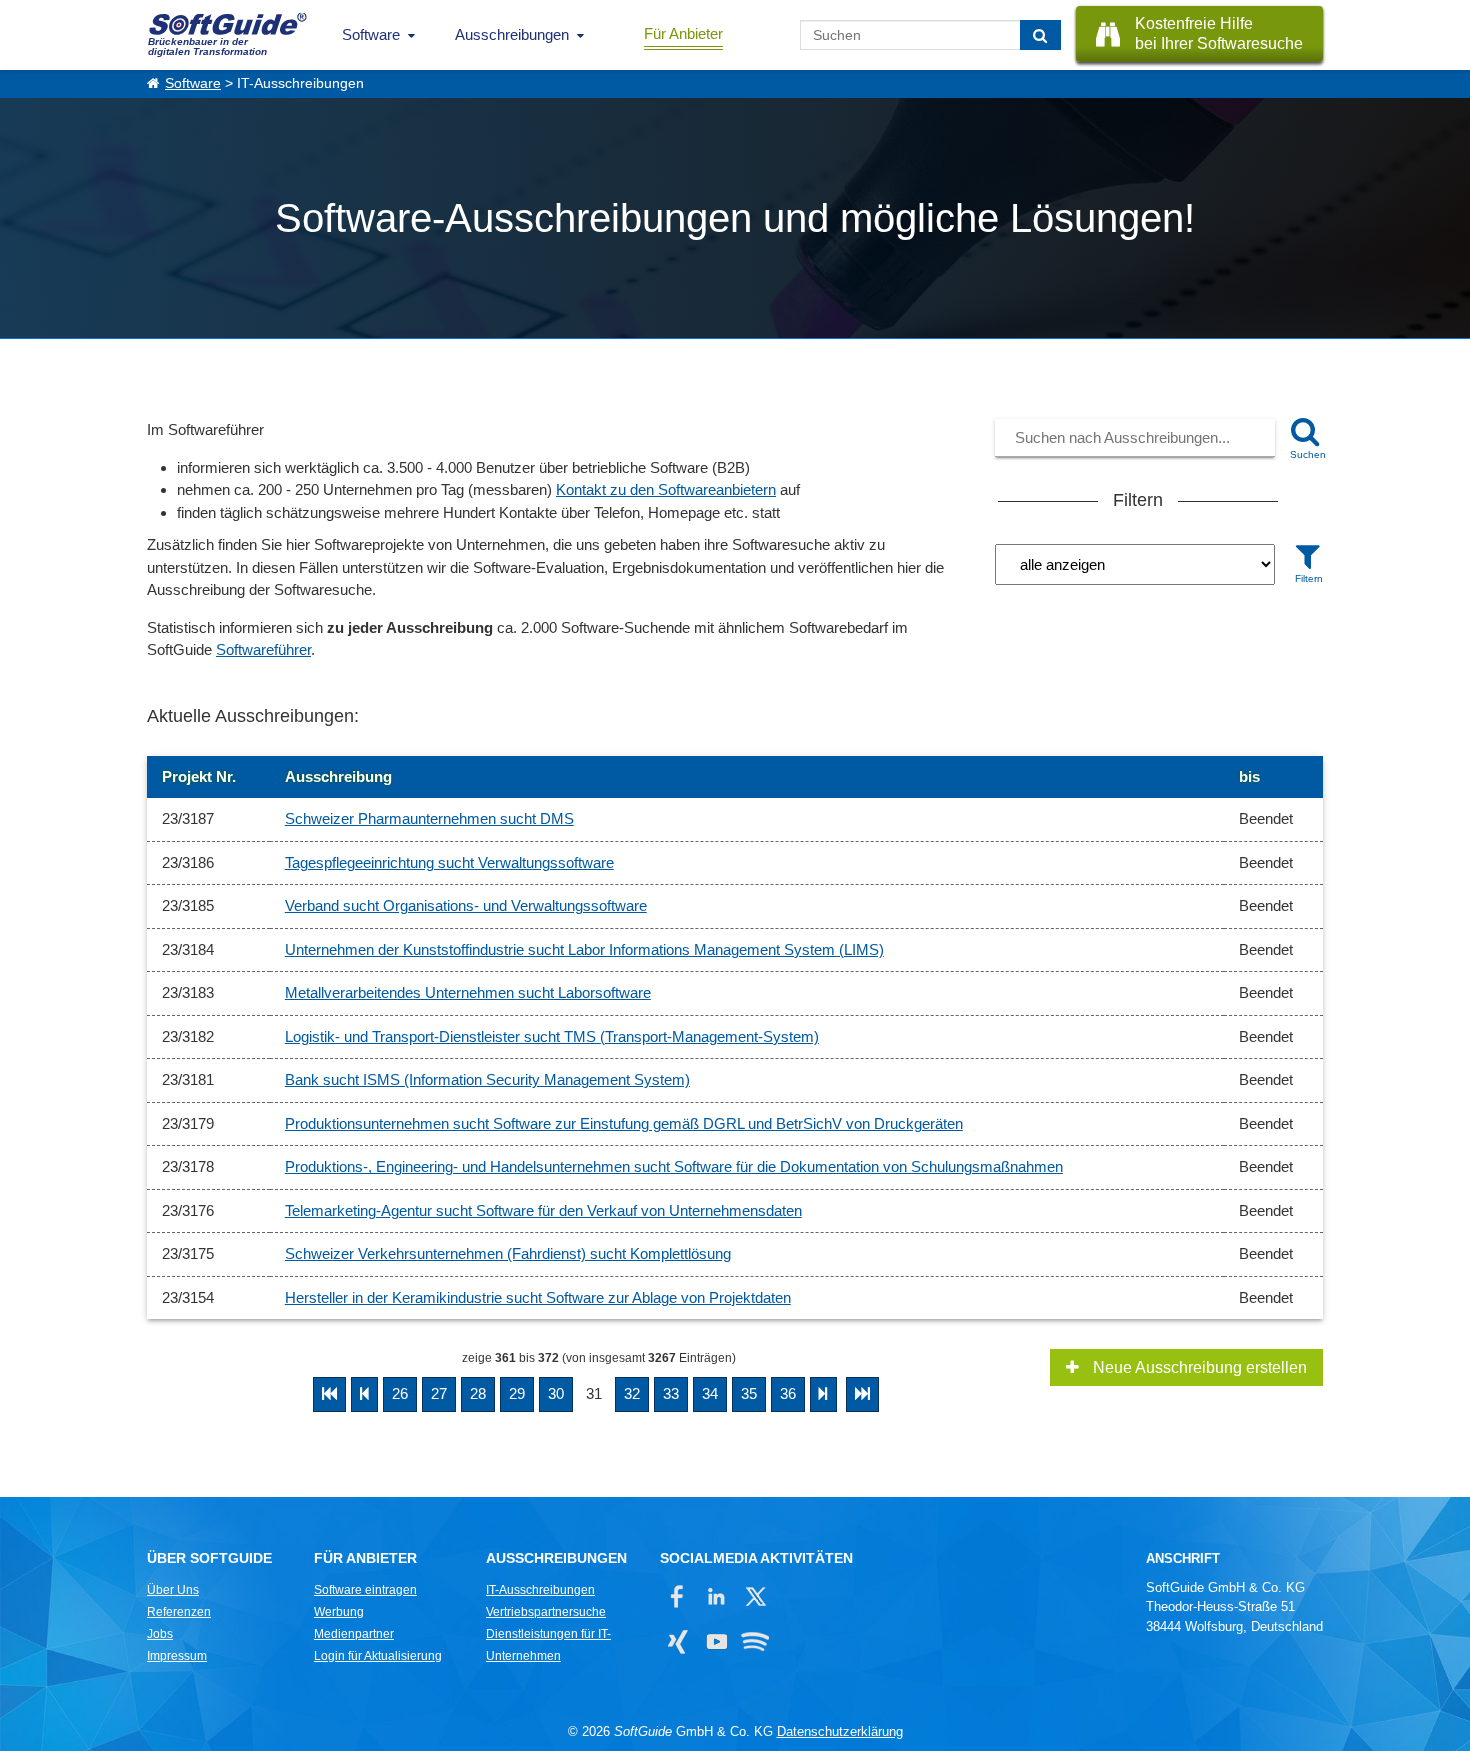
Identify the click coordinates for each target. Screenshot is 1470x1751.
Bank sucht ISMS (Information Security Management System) (487, 1079)
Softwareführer (263, 649)
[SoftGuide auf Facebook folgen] (677, 1596)
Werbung (339, 1612)
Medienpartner (354, 1634)
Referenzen (179, 1612)
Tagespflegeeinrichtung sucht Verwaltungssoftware (449, 862)
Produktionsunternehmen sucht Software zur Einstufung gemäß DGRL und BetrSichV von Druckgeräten (624, 1123)
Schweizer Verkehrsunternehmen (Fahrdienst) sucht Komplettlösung (508, 1253)
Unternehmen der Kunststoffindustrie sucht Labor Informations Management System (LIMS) (584, 949)
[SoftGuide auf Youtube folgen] (716, 1641)
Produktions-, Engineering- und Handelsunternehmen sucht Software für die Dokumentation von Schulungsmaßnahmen (674, 1166)
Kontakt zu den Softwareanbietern (666, 489)
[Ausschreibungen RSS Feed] (755, 1641)
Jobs (160, 1634)
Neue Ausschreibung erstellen (1198, 1367)
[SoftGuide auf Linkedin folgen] (716, 1596)
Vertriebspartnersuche (546, 1612)
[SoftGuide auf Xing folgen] (677, 1641)
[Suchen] (1040, 35)
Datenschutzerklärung (840, 1731)
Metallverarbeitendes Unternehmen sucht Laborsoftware (468, 992)
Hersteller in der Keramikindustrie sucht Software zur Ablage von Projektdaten (538, 1297)
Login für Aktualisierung (378, 1656)
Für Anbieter (683, 33)
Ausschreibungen (512, 34)
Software (371, 34)
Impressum (177, 1656)
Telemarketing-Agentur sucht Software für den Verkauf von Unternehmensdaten (543, 1210)
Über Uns (173, 1590)
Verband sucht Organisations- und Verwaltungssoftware (466, 905)
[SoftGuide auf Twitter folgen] (755, 1596)
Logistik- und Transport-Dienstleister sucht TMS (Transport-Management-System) (552, 1036)
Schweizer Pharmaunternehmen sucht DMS (429, 818)
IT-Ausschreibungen (540, 1590)
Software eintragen (365, 1590)
